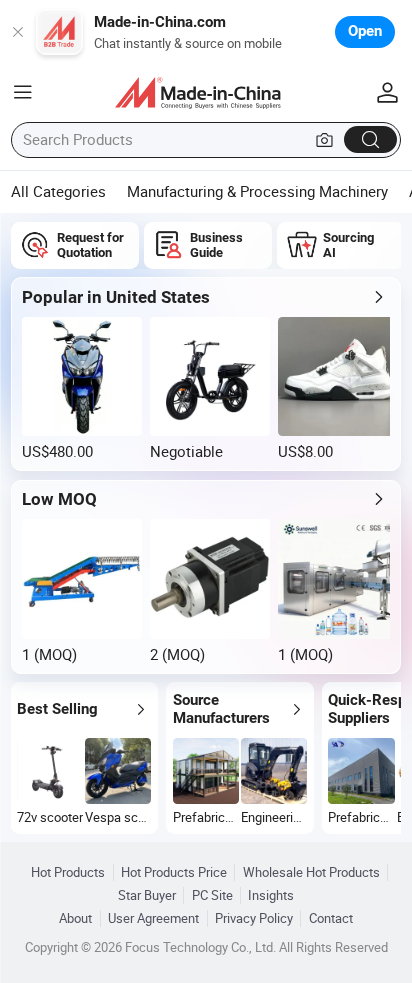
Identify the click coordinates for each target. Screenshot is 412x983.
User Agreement (153, 918)
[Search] (370, 140)
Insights (271, 895)
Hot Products (68, 872)
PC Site (212, 895)
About (75, 918)
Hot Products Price (174, 872)
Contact (331, 918)
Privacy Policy (254, 918)
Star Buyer (147, 895)
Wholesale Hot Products (311, 872)
